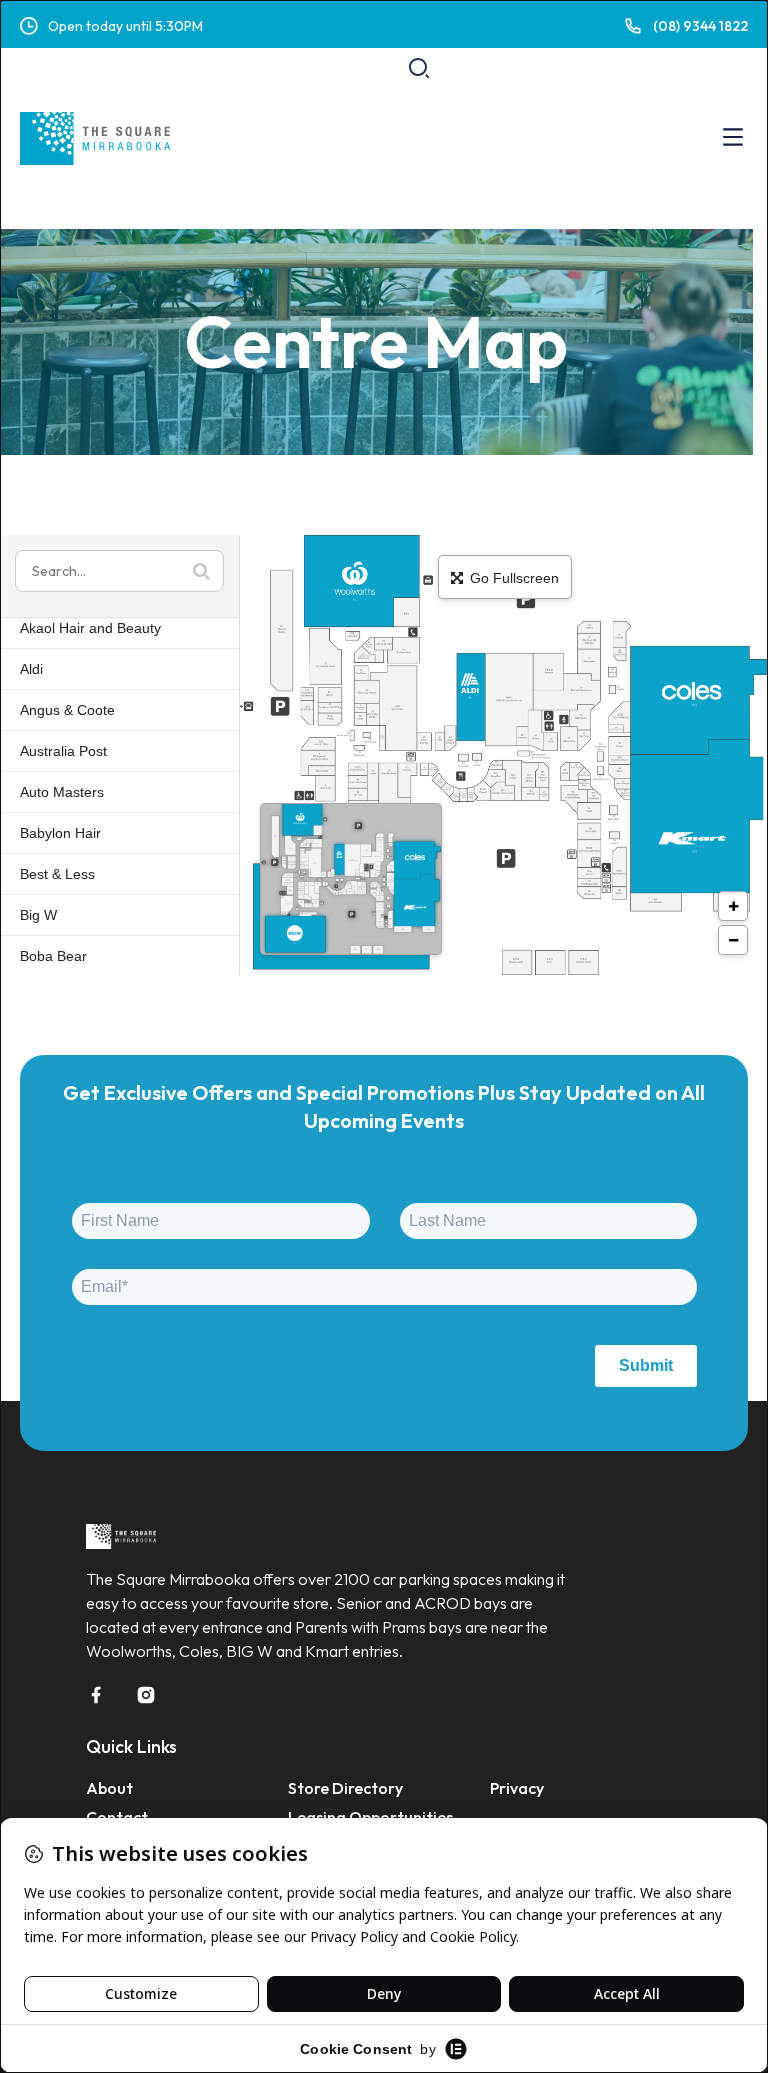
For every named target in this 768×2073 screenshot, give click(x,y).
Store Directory (345, 1788)
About (109, 1788)
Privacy (517, 1788)
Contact (117, 1817)
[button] (419, 68)
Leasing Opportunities (370, 1817)
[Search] (665, 158)
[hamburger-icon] (733, 138)
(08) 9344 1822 (700, 26)
